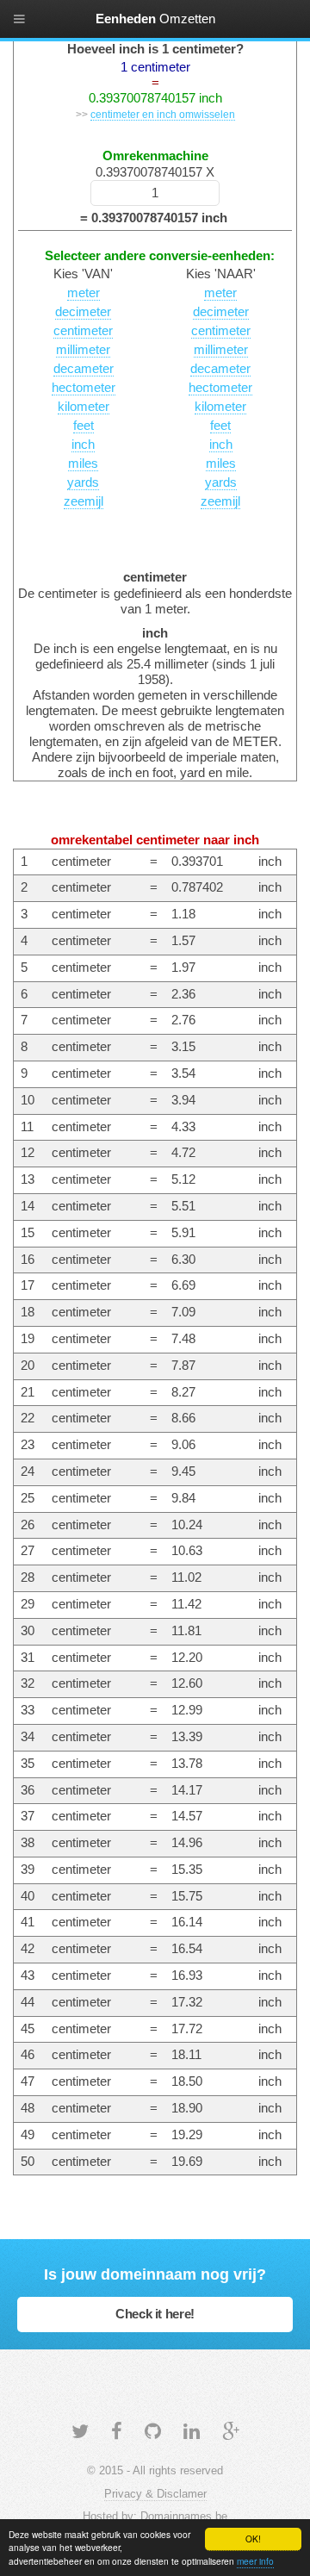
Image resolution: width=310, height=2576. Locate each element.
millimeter (83, 350)
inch (83, 445)
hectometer (84, 388)
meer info (255, 2561)
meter (84, 293)
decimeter (83, 312)
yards (83, 482)
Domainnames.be (184, 2516)
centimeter (83, 331)
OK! (253, 2539)
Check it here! (155, 2314)
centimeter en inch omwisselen (163, 114)
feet (84, 426)
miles (83, 464)
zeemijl (84, 501)
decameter (84, 369)
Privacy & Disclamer (155, 2494)
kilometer (84, 407)
